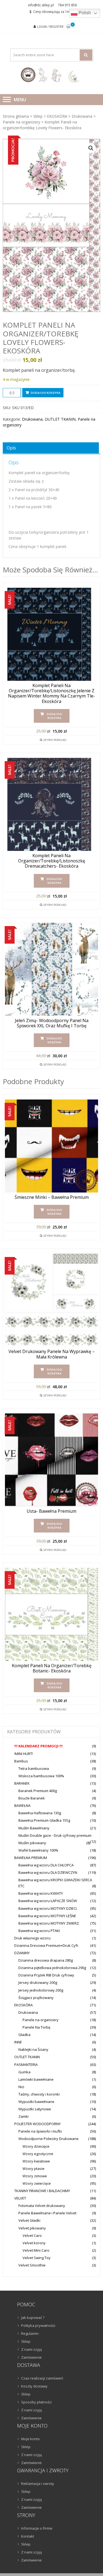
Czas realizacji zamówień (42, 2378)
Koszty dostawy (34, 2386)
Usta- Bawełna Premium (51, 1511)
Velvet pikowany (32, 2228)
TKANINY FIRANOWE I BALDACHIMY (42, 2191)
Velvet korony (34, 2243)
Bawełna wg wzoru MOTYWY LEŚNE (47, 1916)
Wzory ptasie (34, 2169)
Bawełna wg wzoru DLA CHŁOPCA (46, 1865)
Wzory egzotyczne (38, 2154)
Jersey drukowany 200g (38, 1982)
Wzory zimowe (35, 2176)
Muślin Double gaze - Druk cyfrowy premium (55, 1835)
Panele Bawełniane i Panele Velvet (47, 2213)
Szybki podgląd (55, 740)
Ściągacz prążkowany (36, 1998)
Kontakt (28, 2536)
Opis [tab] (11, 448)
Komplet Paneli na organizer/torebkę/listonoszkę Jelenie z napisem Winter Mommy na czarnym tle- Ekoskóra (51, 694)
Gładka (24, 2035)
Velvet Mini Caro (36, 2250)
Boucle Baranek (32, 1798)
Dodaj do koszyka (46, 393)
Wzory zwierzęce (37, 2183)
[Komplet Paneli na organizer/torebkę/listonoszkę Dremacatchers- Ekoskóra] (51, 804)
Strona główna (16, 116)
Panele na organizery (21, 122)
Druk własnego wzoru (32, 1938)
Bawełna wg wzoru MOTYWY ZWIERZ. (49, 1923)
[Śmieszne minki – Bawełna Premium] (51, 1146)
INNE (18, 2042)
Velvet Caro (32, 2235)
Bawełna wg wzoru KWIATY (41, 1893)
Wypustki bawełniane (36, 2102)
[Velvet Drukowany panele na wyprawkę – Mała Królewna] (51, 1300)
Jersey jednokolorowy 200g (41, 1990)
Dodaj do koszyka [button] (54, 716)
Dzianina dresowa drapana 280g (46, 1960)
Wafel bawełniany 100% (38, 1850)
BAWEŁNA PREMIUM (31, 1858)
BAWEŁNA (22, 1806)
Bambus (21, 1761)
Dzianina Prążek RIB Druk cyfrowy (46, 1975)
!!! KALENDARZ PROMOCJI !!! (38, 1746)
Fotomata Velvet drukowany (42, 2206)
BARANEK (22, 1783)
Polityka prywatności (38, 2325)
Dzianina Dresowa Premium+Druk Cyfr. (47, 1945)
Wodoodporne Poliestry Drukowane (48, 2139)
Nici (21, 2087)
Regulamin (30, 2333)
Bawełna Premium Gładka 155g (44, 1820)
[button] (91, 148)
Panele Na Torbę (36, 2027)
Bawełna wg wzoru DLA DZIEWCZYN (48, 1872)
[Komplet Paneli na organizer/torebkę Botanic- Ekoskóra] (51, 1614)
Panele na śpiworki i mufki (40, 2131)
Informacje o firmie (37, 2528)
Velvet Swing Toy (37, 2258)
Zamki (23, 2116)
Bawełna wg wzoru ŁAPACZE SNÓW (48, 1901)
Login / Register (50, 26)
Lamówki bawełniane (36, 2079)
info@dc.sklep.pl (41, 5)
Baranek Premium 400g (38, 1791)
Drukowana (82, 116)
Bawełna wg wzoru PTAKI (39, 1931)
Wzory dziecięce (36, 2146)
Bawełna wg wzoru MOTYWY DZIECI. (48, 1908)
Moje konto (30, 2439)
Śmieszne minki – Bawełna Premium (52, 1197)
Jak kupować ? (33, 2318)
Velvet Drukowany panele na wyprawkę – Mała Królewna (52, 1354)
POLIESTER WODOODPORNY (37, 2124)
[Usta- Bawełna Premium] (51, 1460)
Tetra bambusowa (34, 1768)
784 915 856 (67, 5)
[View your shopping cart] (68, 27)
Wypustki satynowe (35, 2109)
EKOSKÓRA (57, 116)
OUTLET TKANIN (60, 419)
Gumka (24, 2072)
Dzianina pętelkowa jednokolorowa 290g (52, 1968)
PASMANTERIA (26, 2065)
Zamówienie (31, 2357)
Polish (84, 13)
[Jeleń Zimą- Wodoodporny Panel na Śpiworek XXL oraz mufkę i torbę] (51, 969)
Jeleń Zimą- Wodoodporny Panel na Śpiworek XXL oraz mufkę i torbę (52, 1023)
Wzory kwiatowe (36, 2161)
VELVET (20, 2198)
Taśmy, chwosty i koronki (39, 2094)
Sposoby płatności (36, 2402)
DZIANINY (22, 1953)
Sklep (38, 116)
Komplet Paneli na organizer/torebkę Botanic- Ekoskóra (52, 1668)
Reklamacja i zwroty (38, 2484)
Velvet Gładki (29, 2220)
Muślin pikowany (32, 1843)
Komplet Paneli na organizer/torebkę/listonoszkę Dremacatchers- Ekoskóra (52, 861)
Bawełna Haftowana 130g (40, 1813)
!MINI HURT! (24, 1754)
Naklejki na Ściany (33, 2049)
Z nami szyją (31, 2349)
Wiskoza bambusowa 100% (41, 1776)
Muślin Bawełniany (34, 1828)
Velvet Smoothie (32, 2265)
